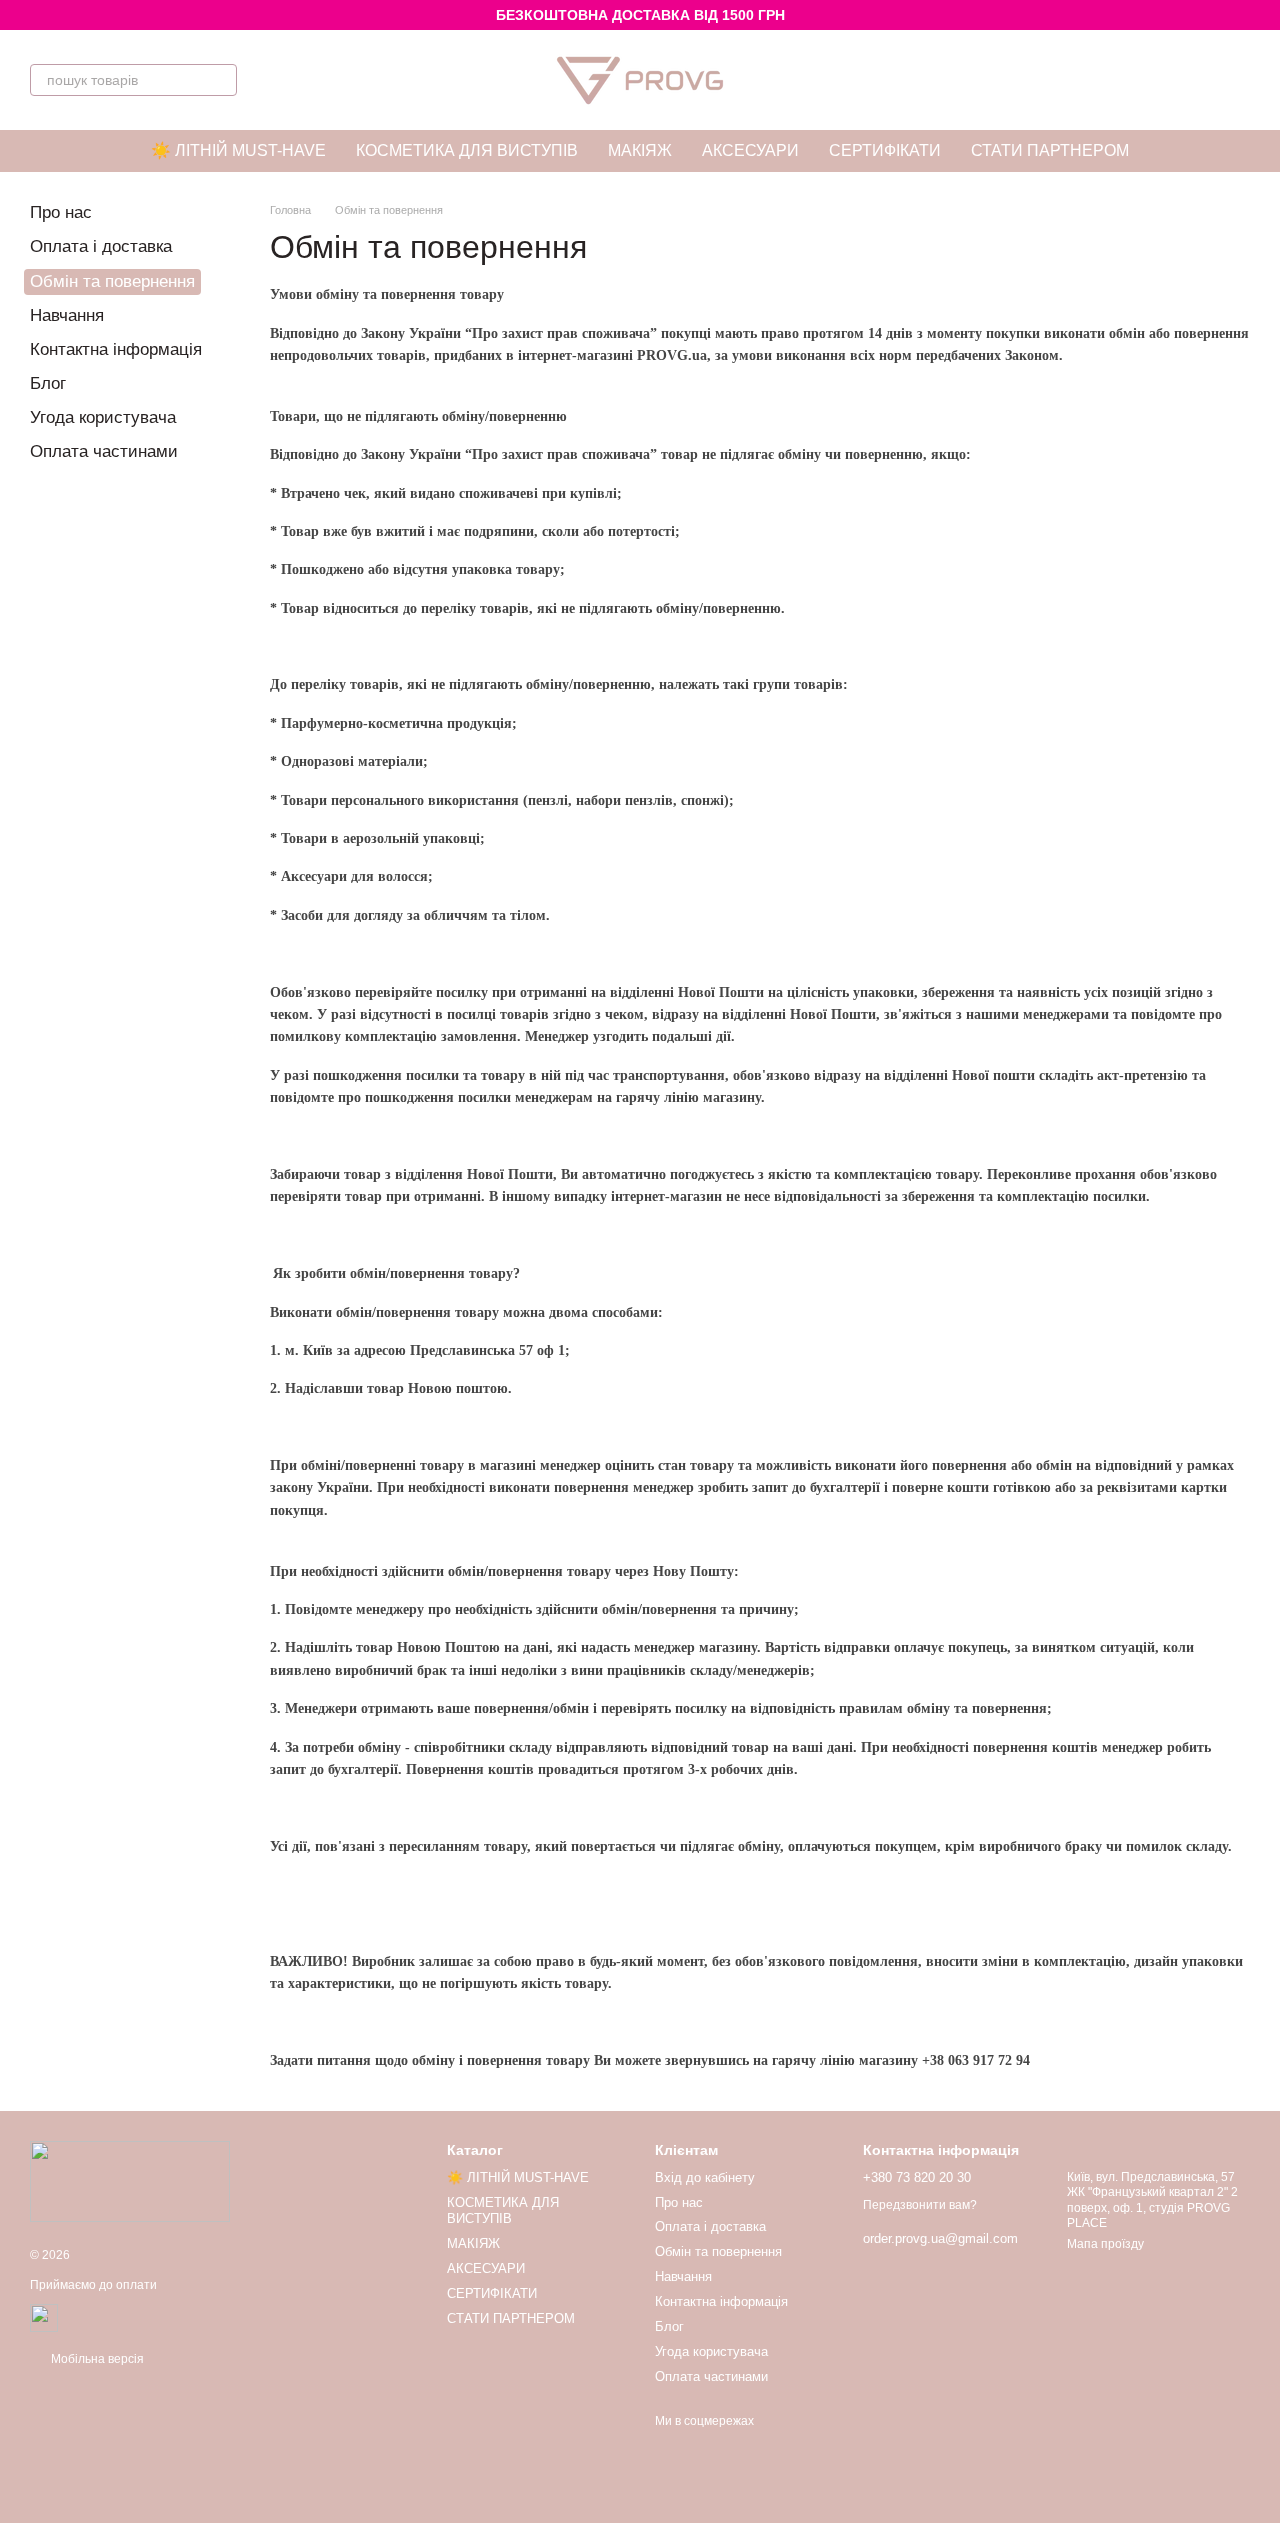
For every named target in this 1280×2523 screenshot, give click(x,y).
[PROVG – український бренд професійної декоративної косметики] (130, 2181)
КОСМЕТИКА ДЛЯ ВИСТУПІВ (467, 150)
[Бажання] (1182, 80)
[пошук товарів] (221, 80)
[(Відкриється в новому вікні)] (44, 2317)
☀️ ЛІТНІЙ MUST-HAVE (238, 150)
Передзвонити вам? (920, 2205)
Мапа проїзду (1105, 2244)
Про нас (61, 212)
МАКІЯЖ (640, 150)
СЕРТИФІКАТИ (885, 150)
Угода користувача (103, 417)
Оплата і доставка (101, 246)
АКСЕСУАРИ (750, 150)
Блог (48, 383)
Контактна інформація (116, 349)
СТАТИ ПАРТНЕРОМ (1050, 150)
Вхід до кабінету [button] (705, 2177)
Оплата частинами (104, 451)
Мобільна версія (96, 2359)
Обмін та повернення (718, 2251)
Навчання (67, 315)
